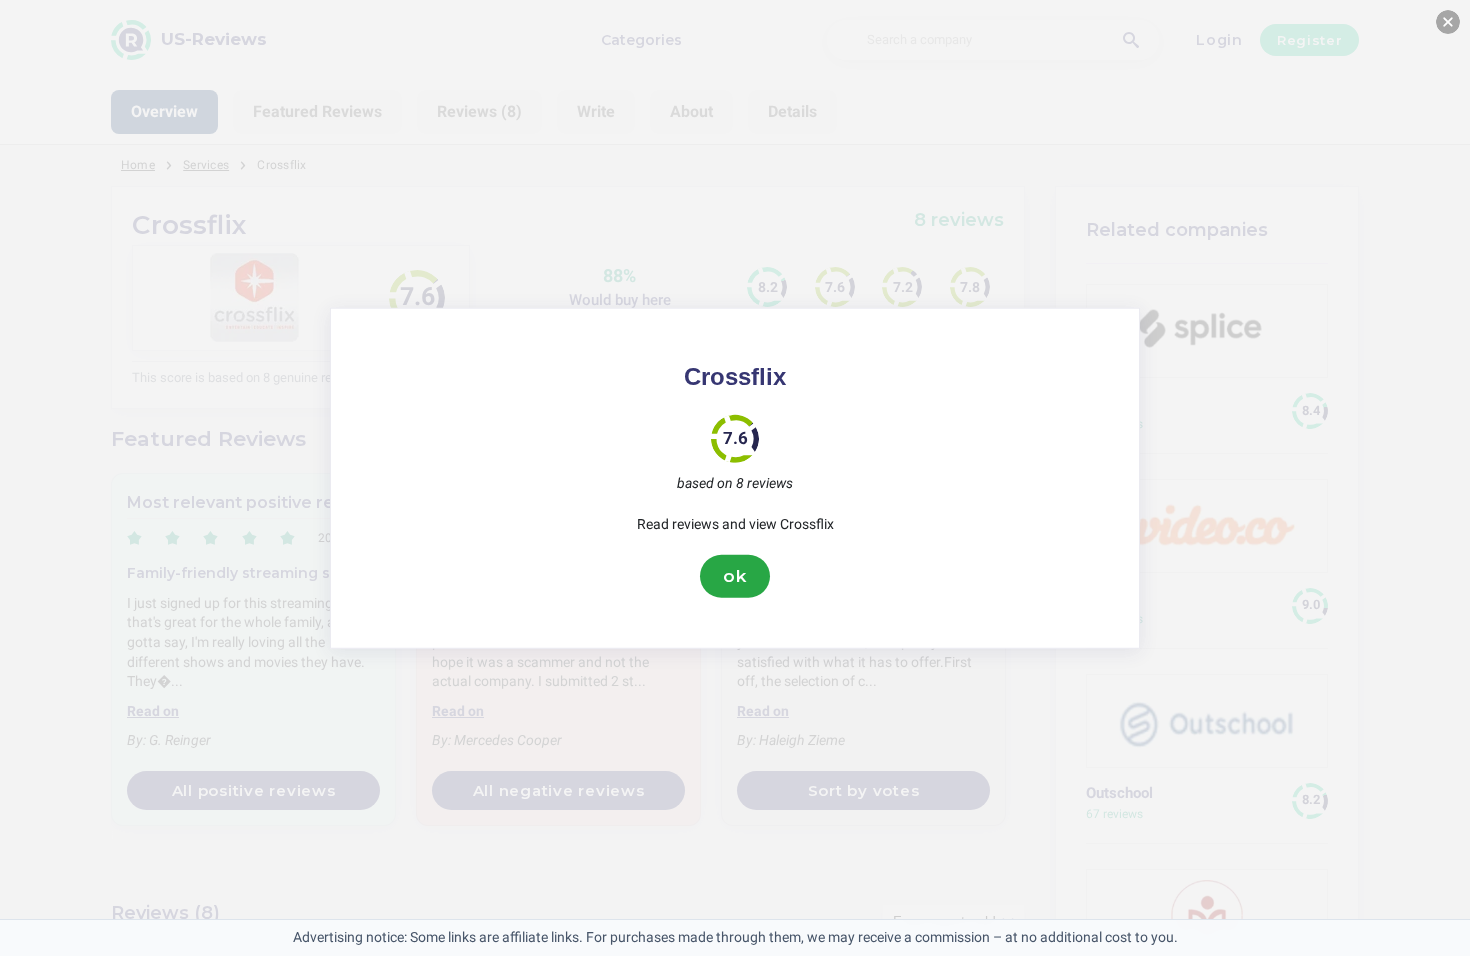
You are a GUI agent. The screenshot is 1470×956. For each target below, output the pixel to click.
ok (735, 576)
